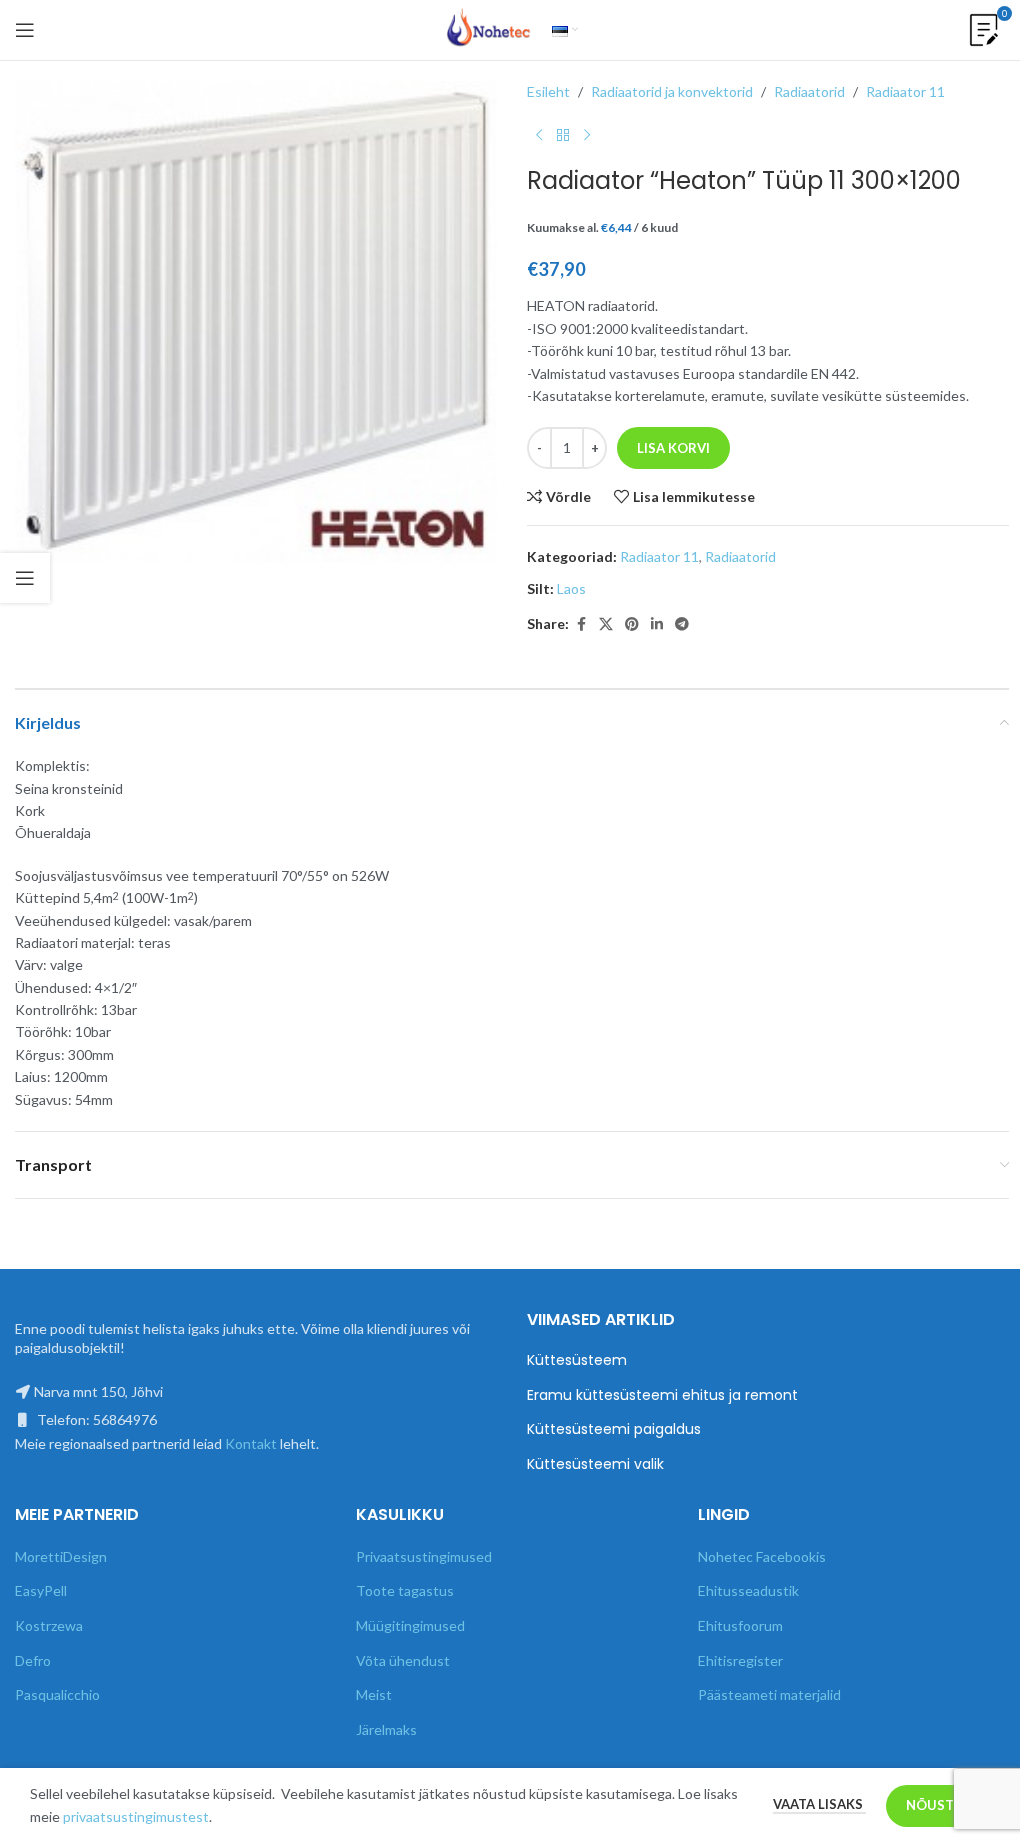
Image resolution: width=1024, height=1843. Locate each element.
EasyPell (41, 1590)
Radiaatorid (809, 91)
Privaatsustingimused (424, 1556)
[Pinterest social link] (632, 624)
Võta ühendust (403, 1660)
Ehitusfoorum (740, 1625)
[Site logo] (489, 28)
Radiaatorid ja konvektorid (672, 91)
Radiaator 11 (905, 91)
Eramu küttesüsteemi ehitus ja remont (662, 1395)
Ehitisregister (740, 1660)
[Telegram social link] (682, 624)
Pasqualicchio (57, 1694)
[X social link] (606, 624)
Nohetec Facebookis (762, 1556)
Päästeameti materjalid (769, 1694)
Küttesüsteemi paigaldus (614, 1429)
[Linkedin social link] (657, 624)
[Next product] (587, 135)
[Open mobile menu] (25, 30)
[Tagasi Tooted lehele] (563, 135)
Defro (33, 1660)
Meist (374, 1694)
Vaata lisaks (819, 1804)
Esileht (548, 91)
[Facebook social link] (581, 624)
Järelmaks (386, 1729)
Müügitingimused (410, 1625)
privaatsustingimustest (136, 1816)
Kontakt (251, 1443)
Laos (571, 588)
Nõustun (940, 1805)
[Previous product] (539, 135)
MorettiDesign (61, 1556)
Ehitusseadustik (748, 1590)
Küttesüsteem (577, 1360)
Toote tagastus (405, 1590)
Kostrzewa (49, 1625)
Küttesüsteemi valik (595, 1464)
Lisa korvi (673, 448)
